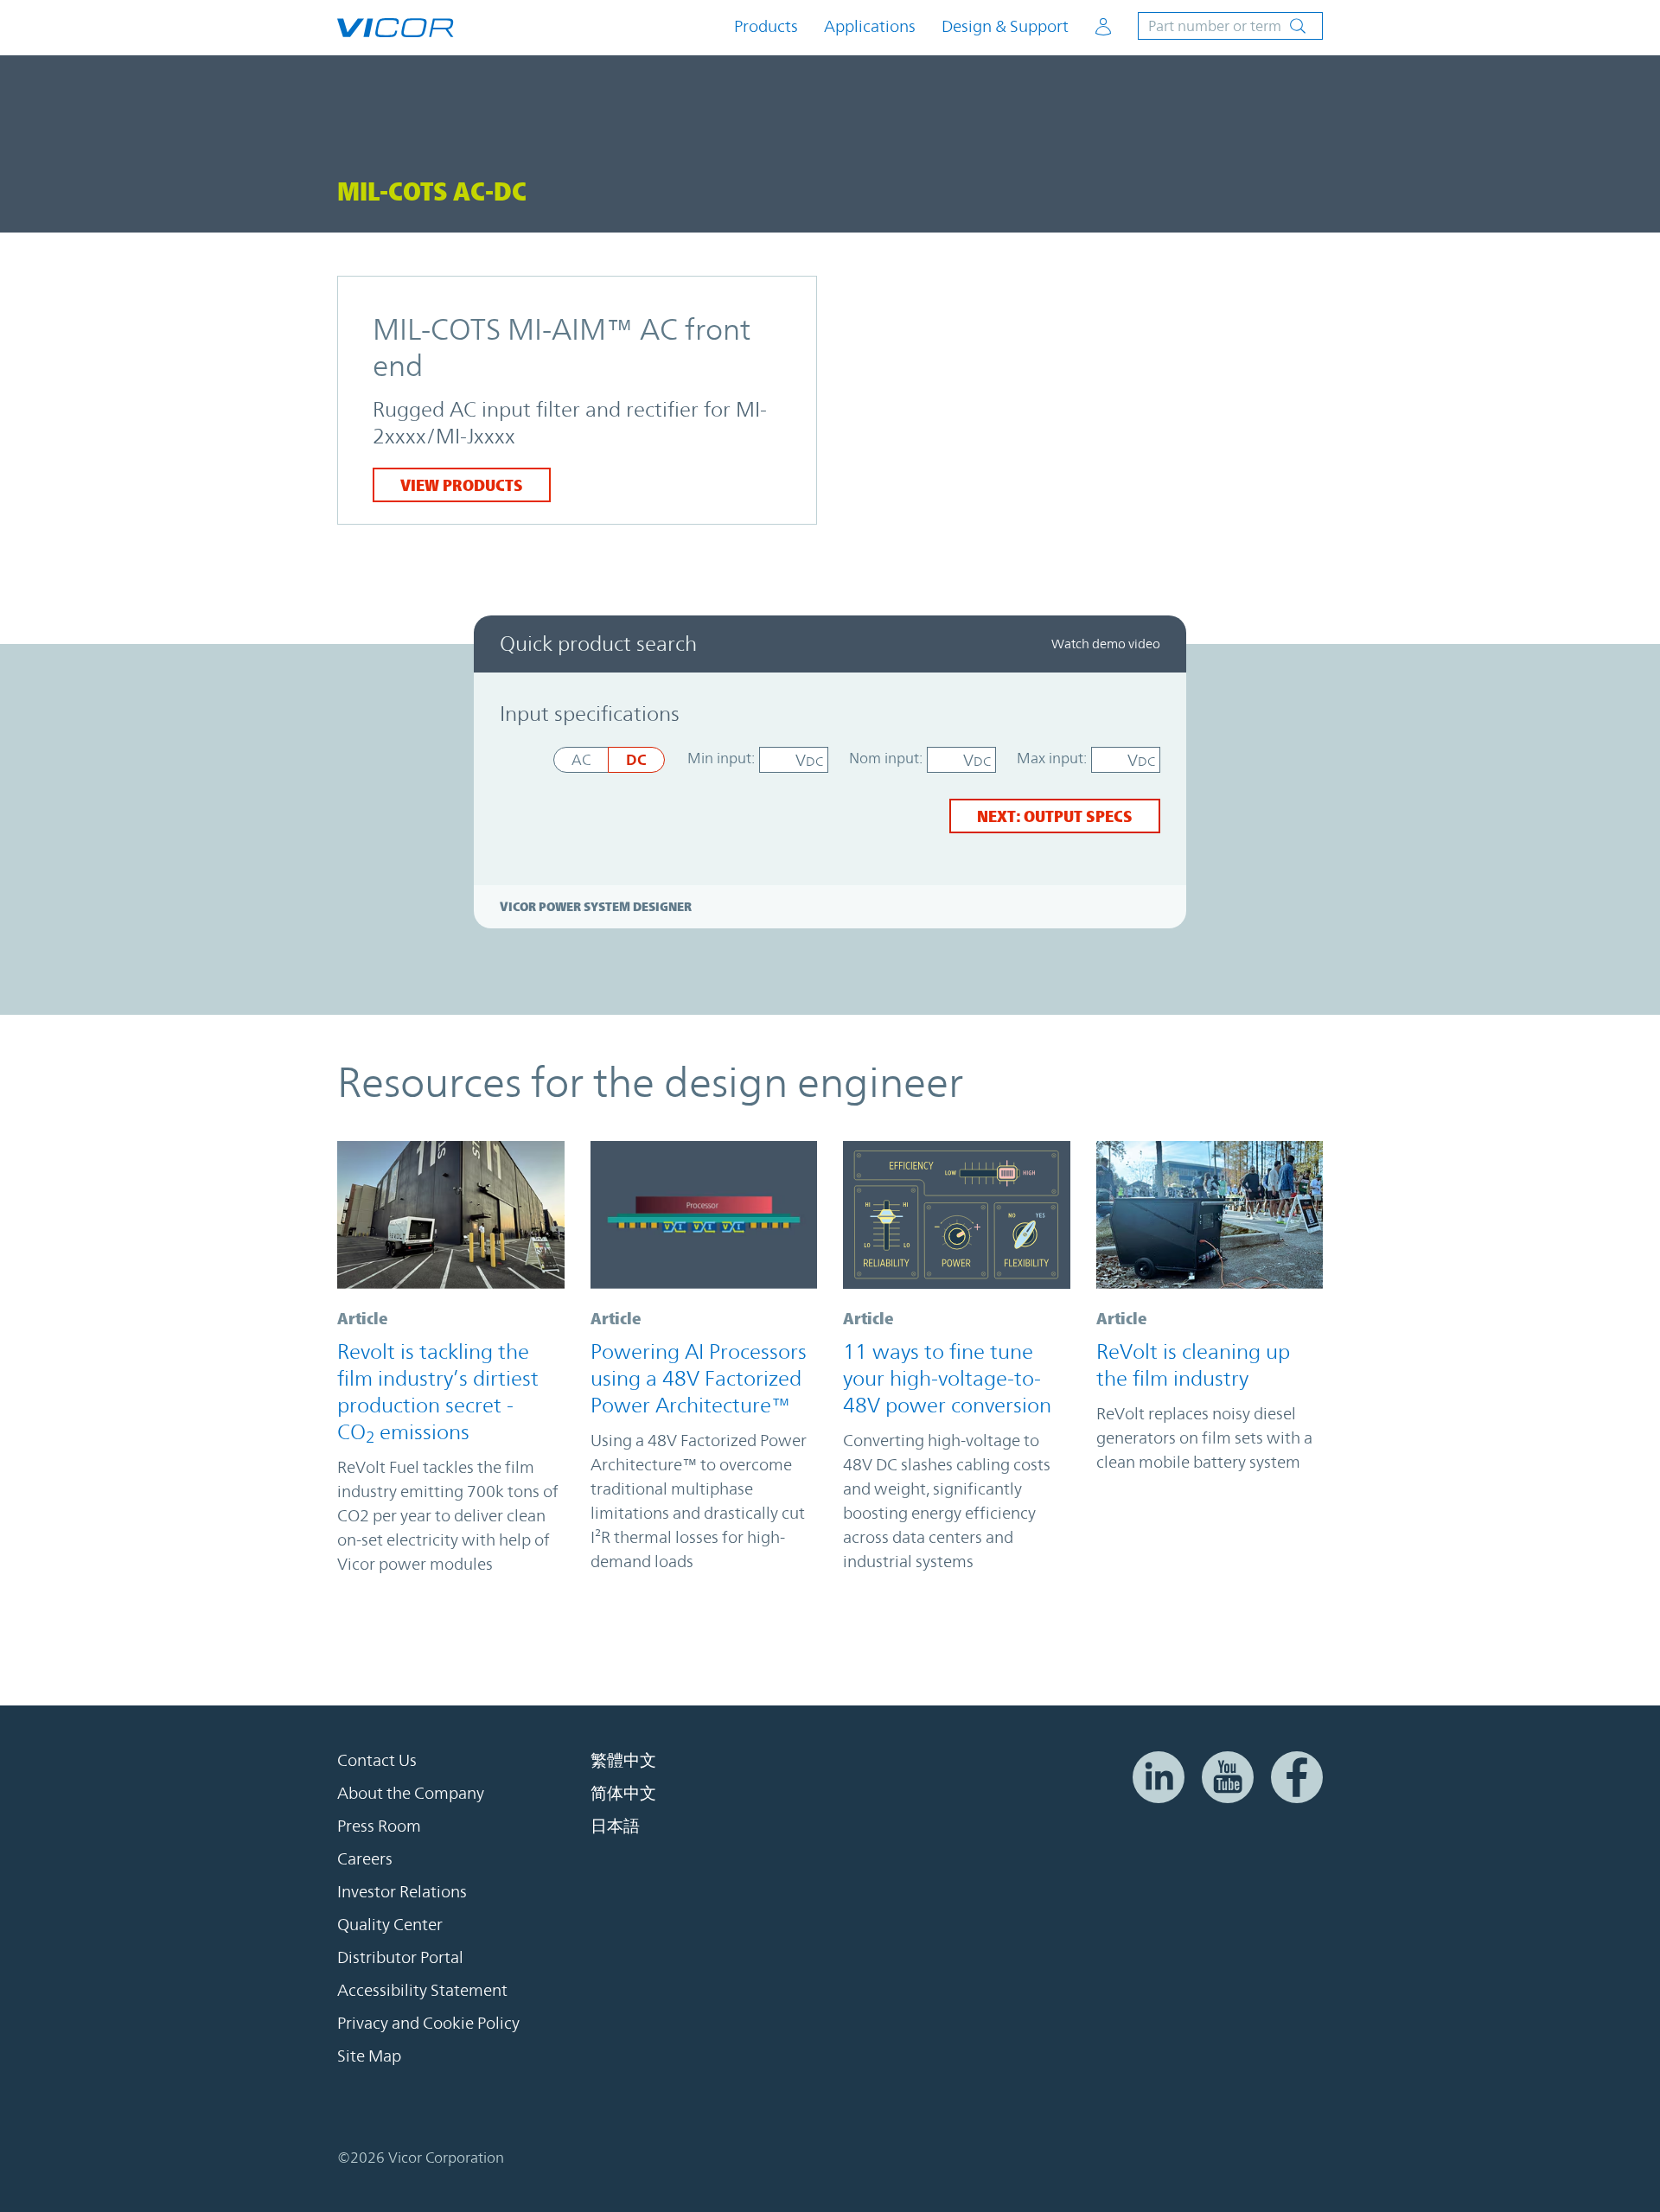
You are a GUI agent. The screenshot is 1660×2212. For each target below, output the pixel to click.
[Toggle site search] (1230, 26)
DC (636, 759)
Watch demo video (1106, 644)
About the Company (411, 1794)
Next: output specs (1055, 816)
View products (462, 485)
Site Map (369, 2056)
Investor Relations (402, 1892)
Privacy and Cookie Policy (428, 2024)
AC (581, 760)
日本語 (615, 1826)
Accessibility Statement (422, 1991)
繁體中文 (623, 1761)
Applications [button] (870, 26)
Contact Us (377, 1761)
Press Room (379, 1826)
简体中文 (623, 1794)
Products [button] (766, 26)
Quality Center (390, 1925)
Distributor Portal (400, 1958)
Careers (365, 1859)
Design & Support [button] (1005, 26)
